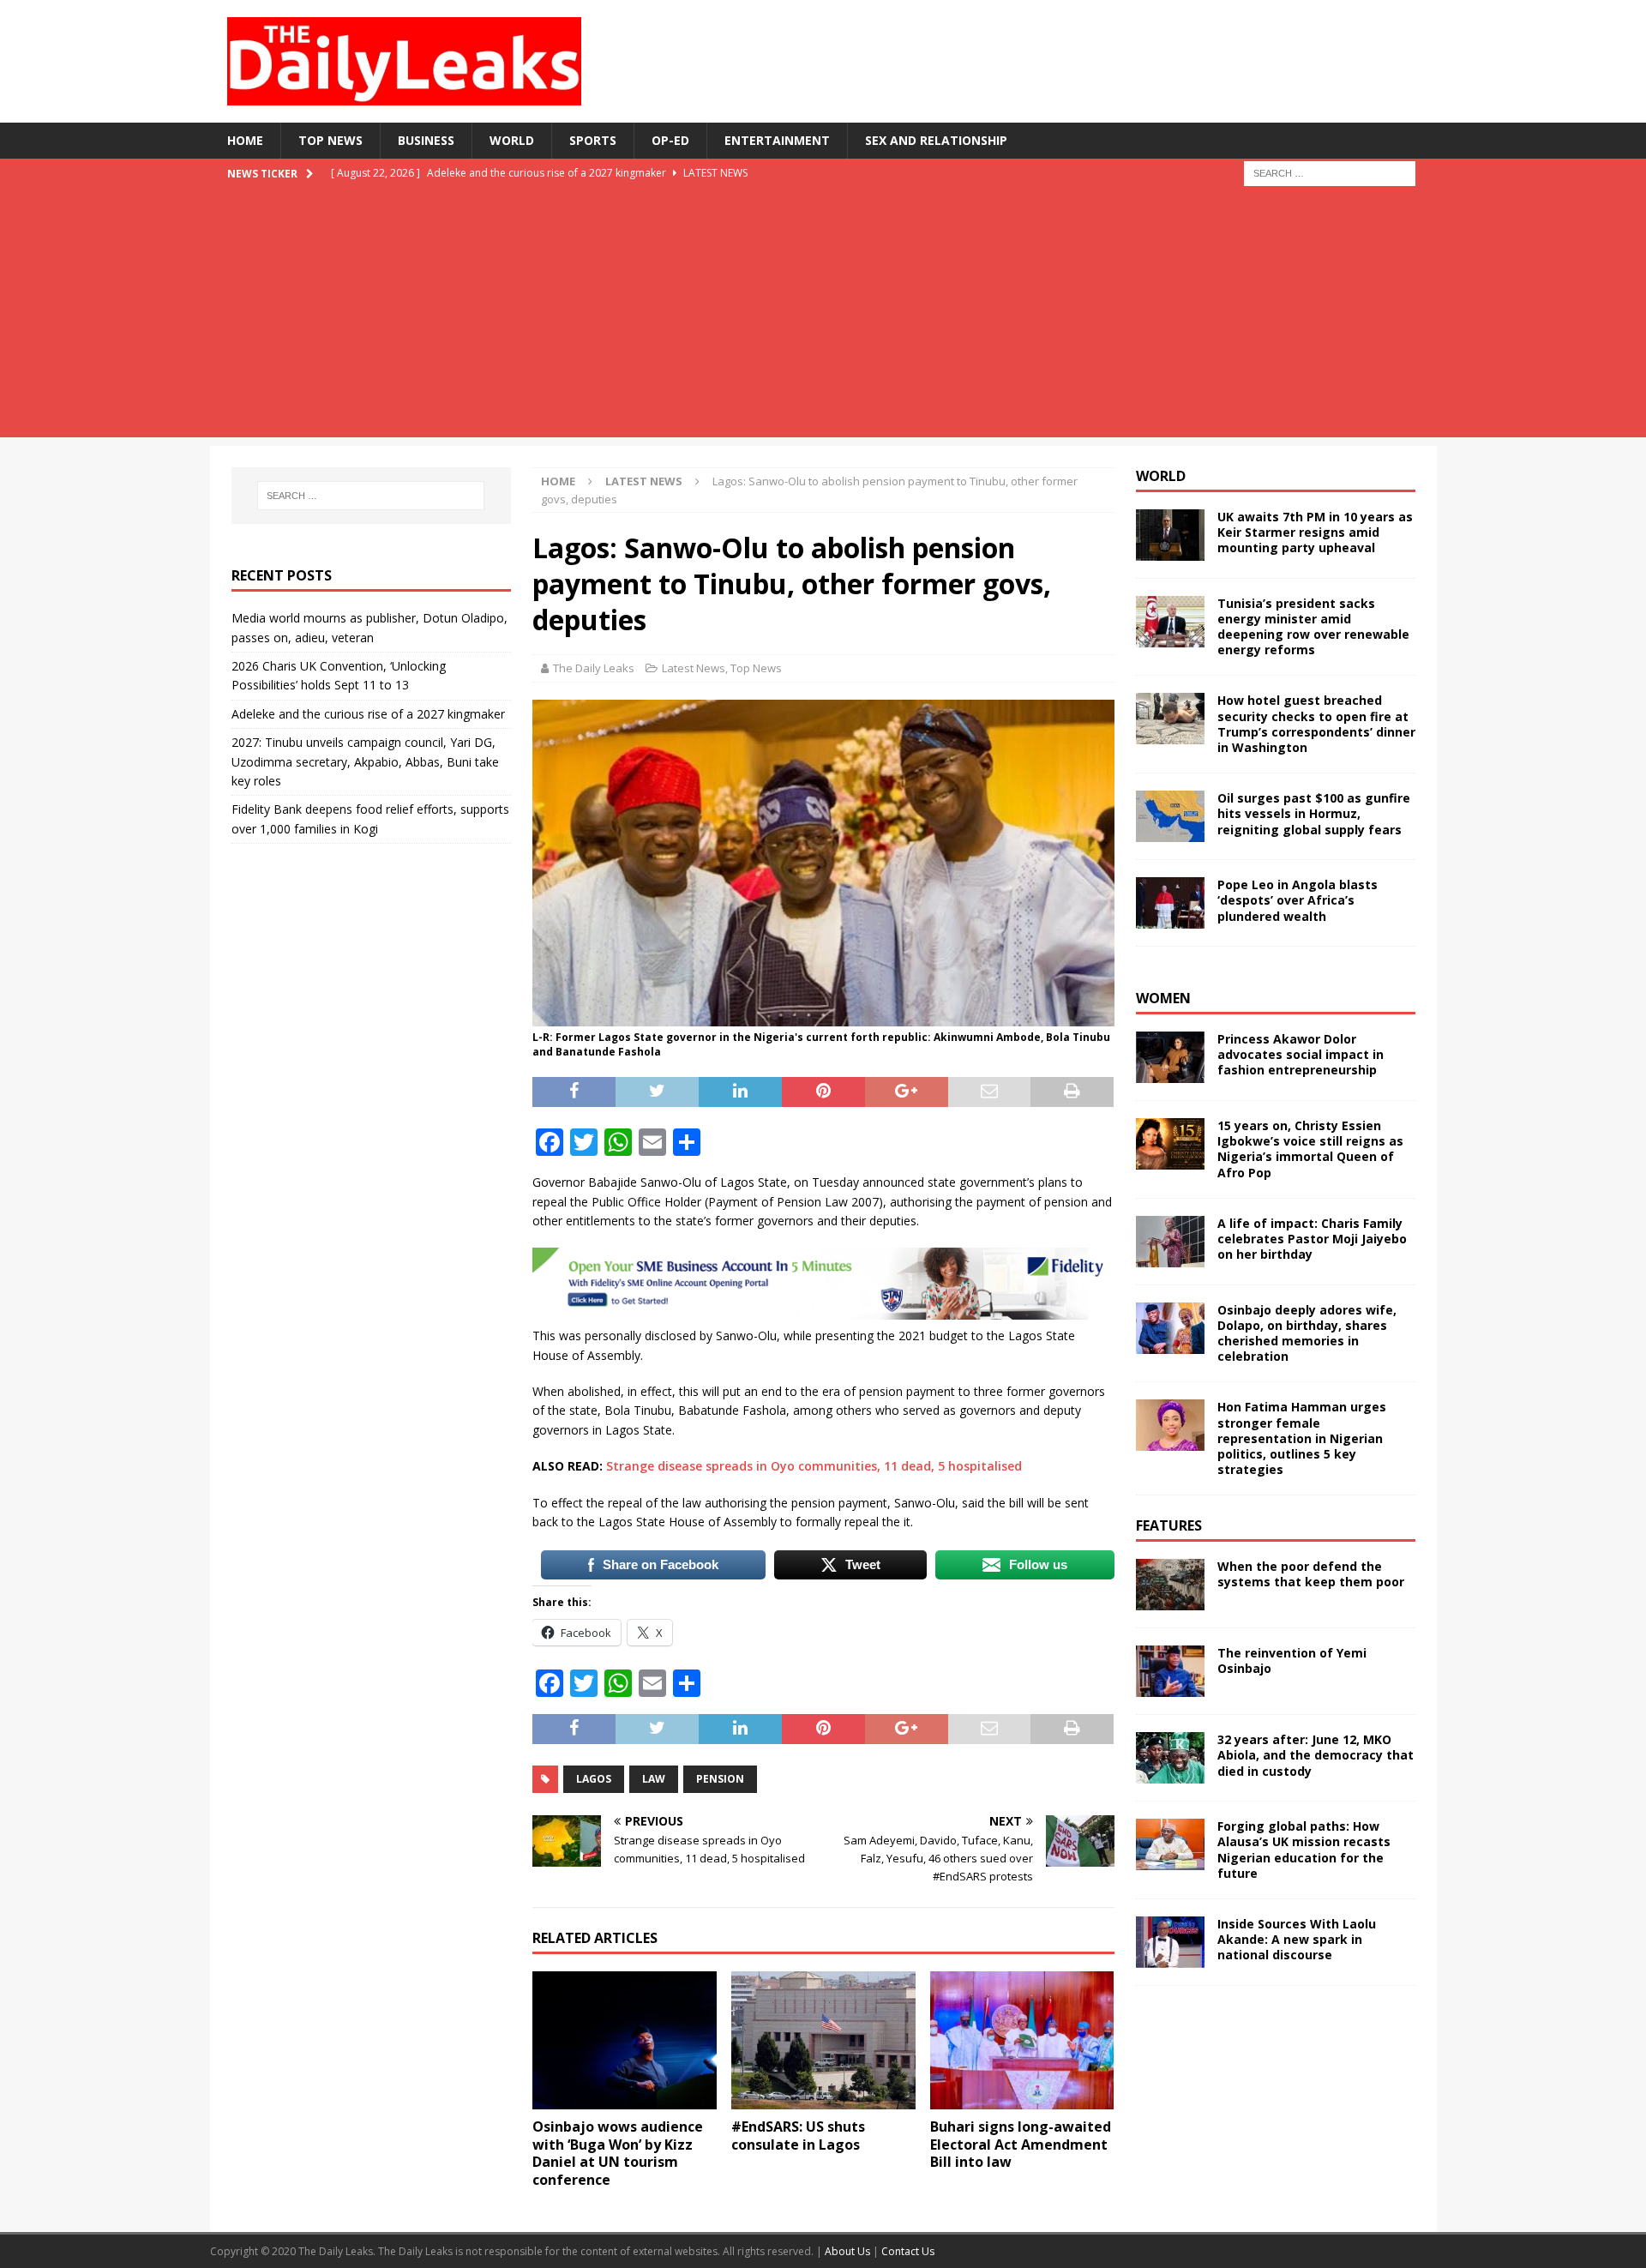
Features (1169, 1525)
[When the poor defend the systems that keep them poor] (1170, 1585)
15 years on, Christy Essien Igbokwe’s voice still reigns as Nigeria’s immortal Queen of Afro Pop (1310, 1149)
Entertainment (777, 140)
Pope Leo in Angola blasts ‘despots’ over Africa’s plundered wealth (1298, 900)
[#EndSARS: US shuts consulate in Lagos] (823, 2040)
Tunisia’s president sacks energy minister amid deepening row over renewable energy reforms (1313, 627)
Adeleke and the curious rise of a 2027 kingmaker (368, 714)
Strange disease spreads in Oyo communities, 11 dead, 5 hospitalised (814, 1466)
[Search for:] (1330, 172)
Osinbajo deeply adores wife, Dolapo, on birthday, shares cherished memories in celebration (1307, 1333)
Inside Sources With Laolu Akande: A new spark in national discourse (1297, 1939)
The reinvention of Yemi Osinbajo (1292, 1660)
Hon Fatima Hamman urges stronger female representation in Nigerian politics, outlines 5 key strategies (1302, 1438)
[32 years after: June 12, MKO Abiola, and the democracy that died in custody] (1170, 1758)
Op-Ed (670, 140)
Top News (330, 140)
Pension (720, 1779)
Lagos (594, 1779)
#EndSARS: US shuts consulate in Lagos (798, 2136)
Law (654, 1779)
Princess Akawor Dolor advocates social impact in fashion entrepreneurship (1301, 1054)
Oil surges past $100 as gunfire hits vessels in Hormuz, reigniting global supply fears (1314, 813)
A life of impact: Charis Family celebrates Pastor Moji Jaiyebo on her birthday (1312, 1239)
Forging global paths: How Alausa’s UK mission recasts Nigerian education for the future (1304, 1850)
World (512, 140)
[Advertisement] (823, 317)
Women (1163, 998)
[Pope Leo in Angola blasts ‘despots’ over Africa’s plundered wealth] (1170, 903)
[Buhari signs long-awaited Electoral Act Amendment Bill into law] (1022, 2040)
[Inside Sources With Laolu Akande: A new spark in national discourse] (1170, 1942)
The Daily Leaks (594, 668)
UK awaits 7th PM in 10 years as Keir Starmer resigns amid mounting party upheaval (1315, 532)
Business (426, 140)
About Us (849, 2251)
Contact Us (908, 2251)
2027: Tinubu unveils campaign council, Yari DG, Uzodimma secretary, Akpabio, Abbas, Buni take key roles (365, 761)
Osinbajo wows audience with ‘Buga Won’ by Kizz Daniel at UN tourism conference (618, 2153)
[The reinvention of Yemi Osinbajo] (1170, 1671)
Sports (593, 140)
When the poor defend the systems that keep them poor (1311, 1574)
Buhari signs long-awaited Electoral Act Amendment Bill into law (1021, 2145)
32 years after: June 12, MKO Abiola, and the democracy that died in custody (1316, 1755)
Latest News (694, 668)
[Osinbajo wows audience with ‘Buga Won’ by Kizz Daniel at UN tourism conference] (625, 2040)
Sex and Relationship (936, 140)
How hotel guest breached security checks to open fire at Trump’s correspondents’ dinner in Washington (1316, 724)
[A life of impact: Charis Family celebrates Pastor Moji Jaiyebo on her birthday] (1170, 1242)
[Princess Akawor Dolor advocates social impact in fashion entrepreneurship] (1170, 1057)
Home (245, 140)
